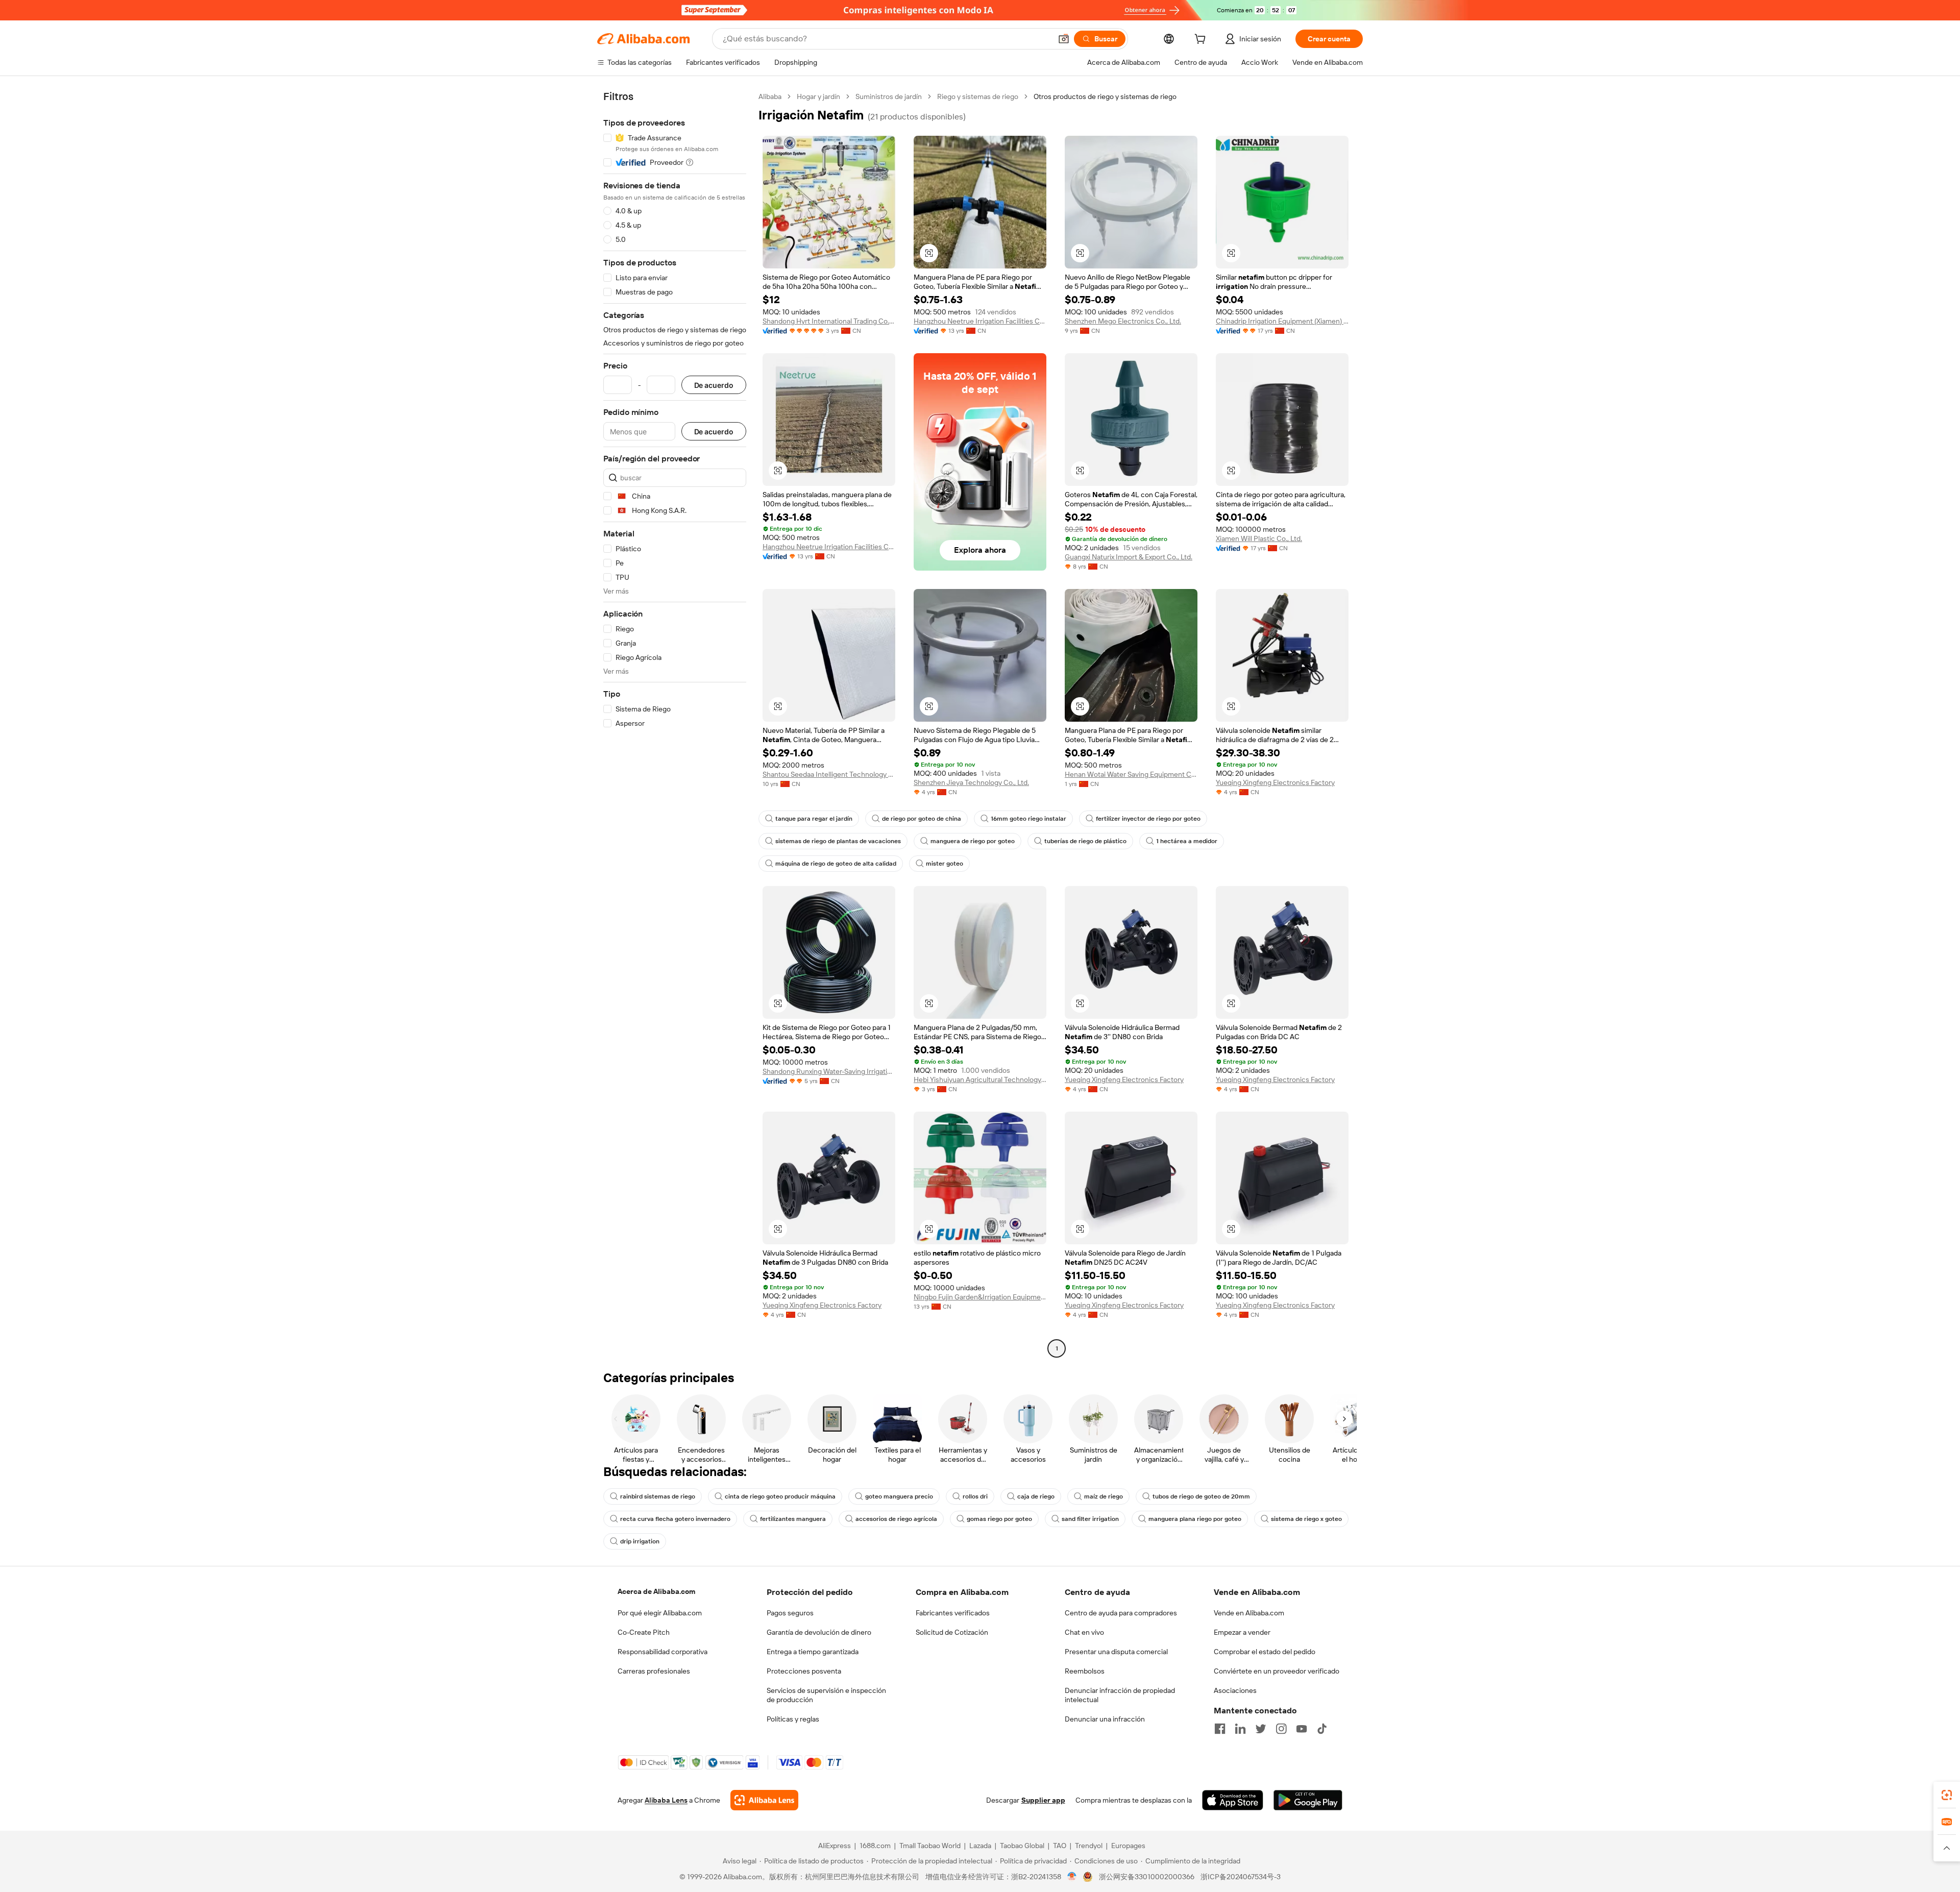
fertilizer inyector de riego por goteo (1148, 819)
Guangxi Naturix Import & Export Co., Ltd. (1129, 557)
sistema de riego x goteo (1306, 1519)
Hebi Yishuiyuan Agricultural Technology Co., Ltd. (980, 1079)
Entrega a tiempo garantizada (813, 1652)
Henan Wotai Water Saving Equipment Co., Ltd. (1131, 774)
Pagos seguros (790, 1613)
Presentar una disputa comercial (1116, 1652)
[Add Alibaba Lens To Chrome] (764, 1800)
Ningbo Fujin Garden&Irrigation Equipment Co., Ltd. (980, 1297)
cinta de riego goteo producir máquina (780, 1496)
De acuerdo (714, 385)
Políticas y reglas (793, 1719)
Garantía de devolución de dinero (819, 1632)
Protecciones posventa (804, 1671)
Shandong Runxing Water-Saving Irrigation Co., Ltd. (829, 1071)
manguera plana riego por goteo (1195, 1519)
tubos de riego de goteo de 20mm (1201, 1496)
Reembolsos (1085, 1671)
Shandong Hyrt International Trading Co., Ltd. (829, 321)
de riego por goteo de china (922, 819)
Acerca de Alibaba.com (656, 1591)
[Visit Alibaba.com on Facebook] (1220, 1729)
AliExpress (835, 1846)
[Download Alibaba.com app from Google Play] (1308, 1800)
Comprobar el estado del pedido (1265, 1652)
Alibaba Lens (666, 1800)
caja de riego (1036, 1496)
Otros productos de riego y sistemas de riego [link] (1105, 96)
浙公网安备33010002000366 (1147, 1877)
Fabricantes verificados (953, 1613)
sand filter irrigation (1090, 1519)
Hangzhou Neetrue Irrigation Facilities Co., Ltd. (980, 321)
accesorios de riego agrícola (896, 1519)
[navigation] (675, 724)
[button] (1064, 39)
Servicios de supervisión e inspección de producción (826, 1695)
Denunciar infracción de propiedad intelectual (1120, 1695)
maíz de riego (1104, 1496)
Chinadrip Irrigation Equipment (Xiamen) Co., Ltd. (1282, 321)
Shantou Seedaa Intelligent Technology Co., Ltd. (829, 774)
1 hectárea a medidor (1187, 841)
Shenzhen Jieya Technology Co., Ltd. (971, 782)
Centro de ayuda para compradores (1121, 1613)
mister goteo (945, 864)
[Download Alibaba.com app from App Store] (1233, 1800)
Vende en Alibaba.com (1249, 1613)
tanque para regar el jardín (814, 819)
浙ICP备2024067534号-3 (1241, 1877)
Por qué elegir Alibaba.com (660, 1613)
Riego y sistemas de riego (978, 96)
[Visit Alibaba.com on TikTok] (1322, 1729)
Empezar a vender (1242, 1632)
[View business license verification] (1072, 1877)
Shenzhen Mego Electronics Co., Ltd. (1123, 321)
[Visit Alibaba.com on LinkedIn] (1240, 1729)
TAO (1060, 1846)
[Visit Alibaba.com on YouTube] (1302, 1729)
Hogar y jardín (818, 96)
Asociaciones (1235, 1690)
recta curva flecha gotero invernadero (675, 1519)
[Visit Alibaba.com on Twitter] (1261, 1729)
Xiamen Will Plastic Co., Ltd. (1259, 538)
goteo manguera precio (899, 1496)
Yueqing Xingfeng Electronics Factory (1275, 782)
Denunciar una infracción (1105, 1719)
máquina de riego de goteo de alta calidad (836, 864)
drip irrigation (640, 1541)
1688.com (875, 1846)
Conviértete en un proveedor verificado (1277, 1671)
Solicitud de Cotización (952, 1632)
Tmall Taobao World (930, 1846)
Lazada (980, 1846)
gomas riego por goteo (999, 1519)
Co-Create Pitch (644, 1632)
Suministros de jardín (889, 96)
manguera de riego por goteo (973, 841)
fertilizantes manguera (793, 1519)
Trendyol (1089, 1846)
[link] (1947, 1795)
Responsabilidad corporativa (663, 1652)
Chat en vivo (1084, 1632)
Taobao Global (1022, 1846)
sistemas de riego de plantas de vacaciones (838, 841)
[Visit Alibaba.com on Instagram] (1281, 1729)
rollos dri (975, 1496)
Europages (1128, 1846)
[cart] (1202, 40)
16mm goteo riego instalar (1028, 819)
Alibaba (770, 96)
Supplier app (1043, 1800)
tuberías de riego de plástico (1085, 841)
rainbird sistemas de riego (658, 1496)
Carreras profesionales (654, 1671)
